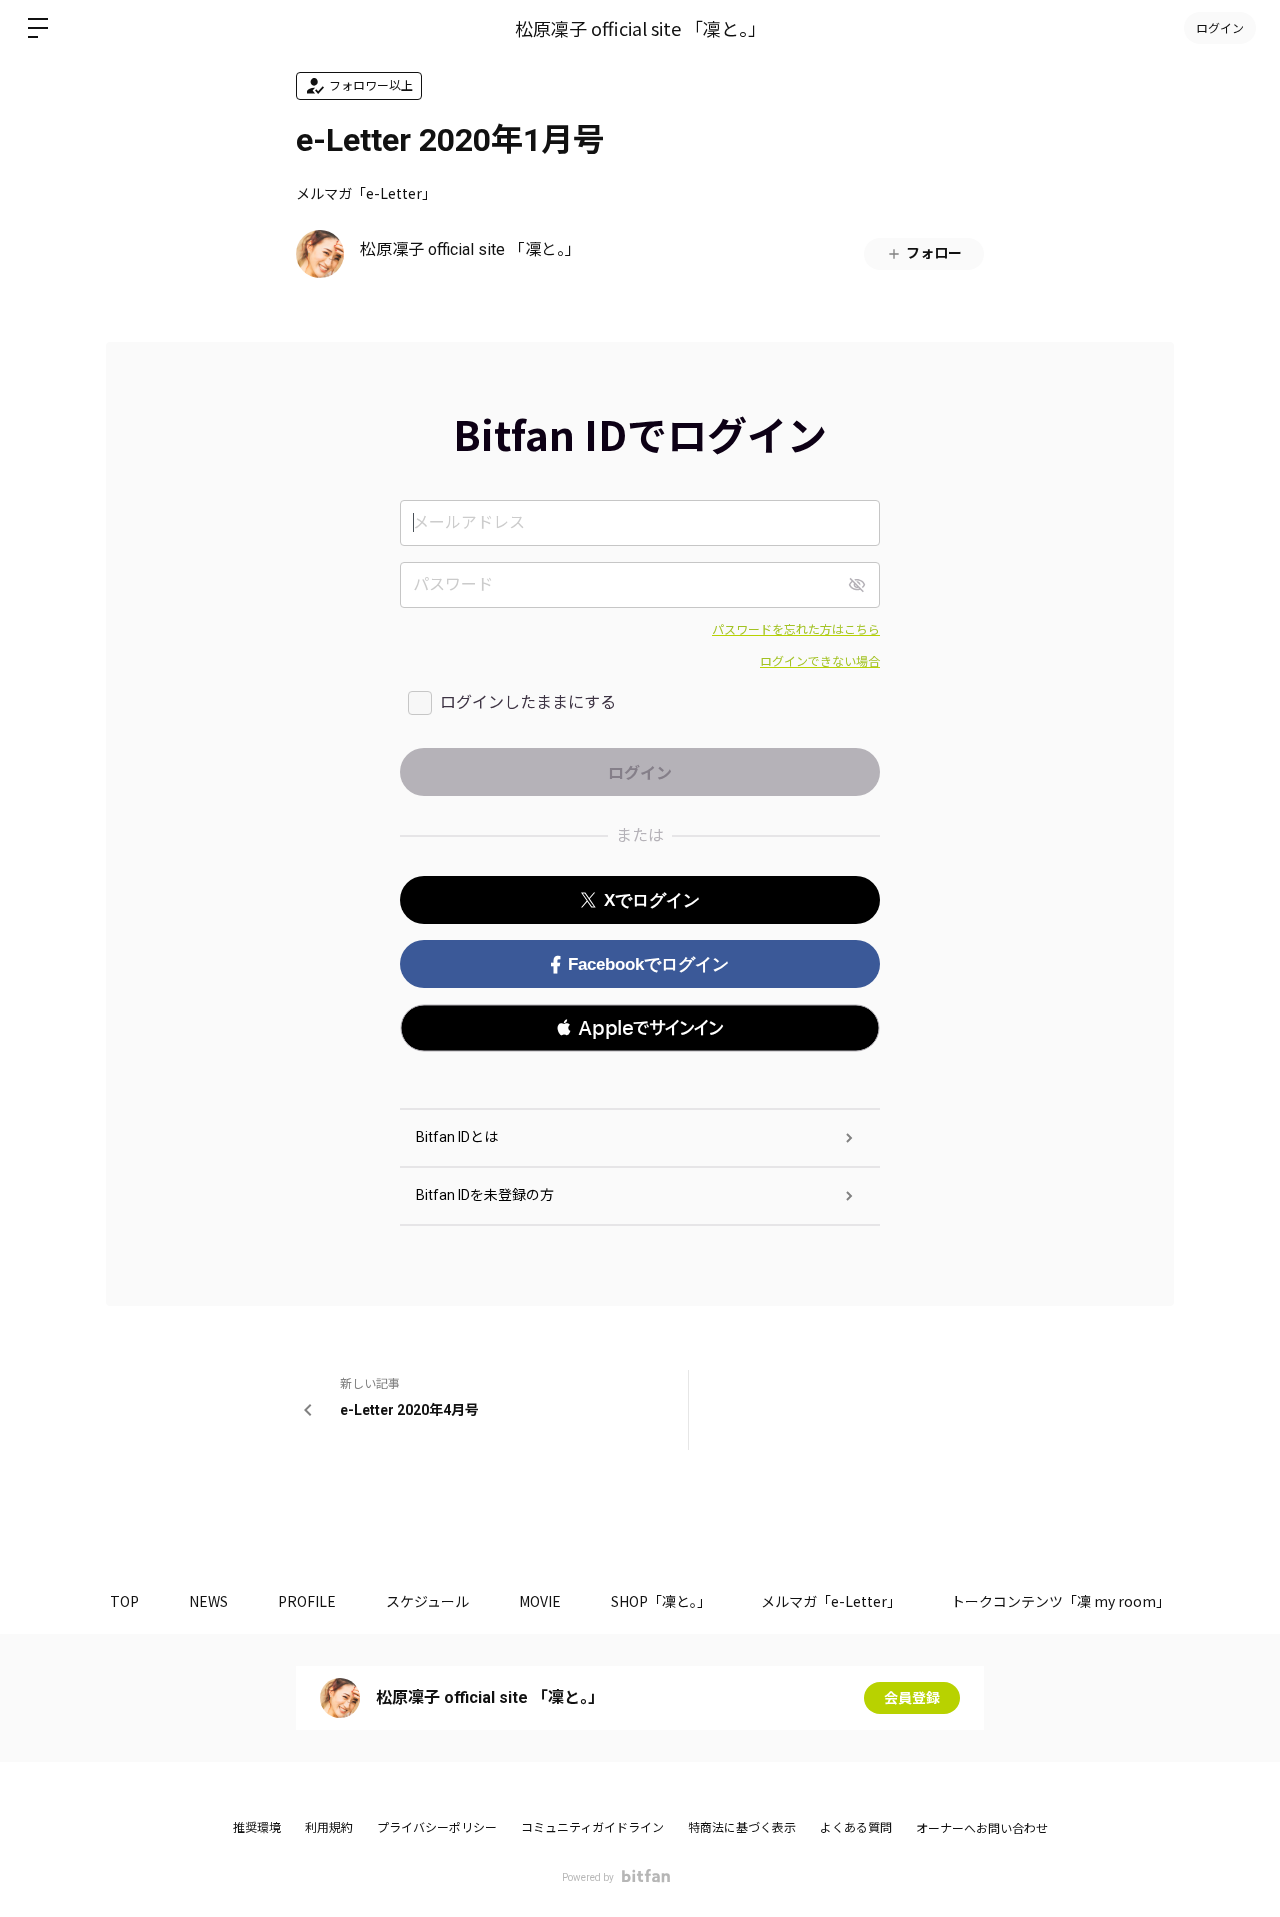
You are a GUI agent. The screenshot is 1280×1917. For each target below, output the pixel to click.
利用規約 (329, 1828)
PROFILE (307, 1601)
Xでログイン (652, 900)
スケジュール (427, 1601)
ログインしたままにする (528, 702)
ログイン (1220, 27)
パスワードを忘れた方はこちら (796, 630)
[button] (640, 1028)
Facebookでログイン (648, 964)
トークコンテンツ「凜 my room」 (1060, 1601)
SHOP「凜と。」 (661, 1601)
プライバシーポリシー (437, 1828)
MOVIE (540, 1601)
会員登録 (912, 1698)
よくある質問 (856, 1828)
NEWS (208, 1601)
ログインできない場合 (820, 662)
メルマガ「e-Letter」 (366, 193)
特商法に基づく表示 (742, 1828)
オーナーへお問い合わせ (982, 1829)
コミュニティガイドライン (592, 1828)
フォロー (934, 253)
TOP (124, 1601)
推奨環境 (257, 1828)
